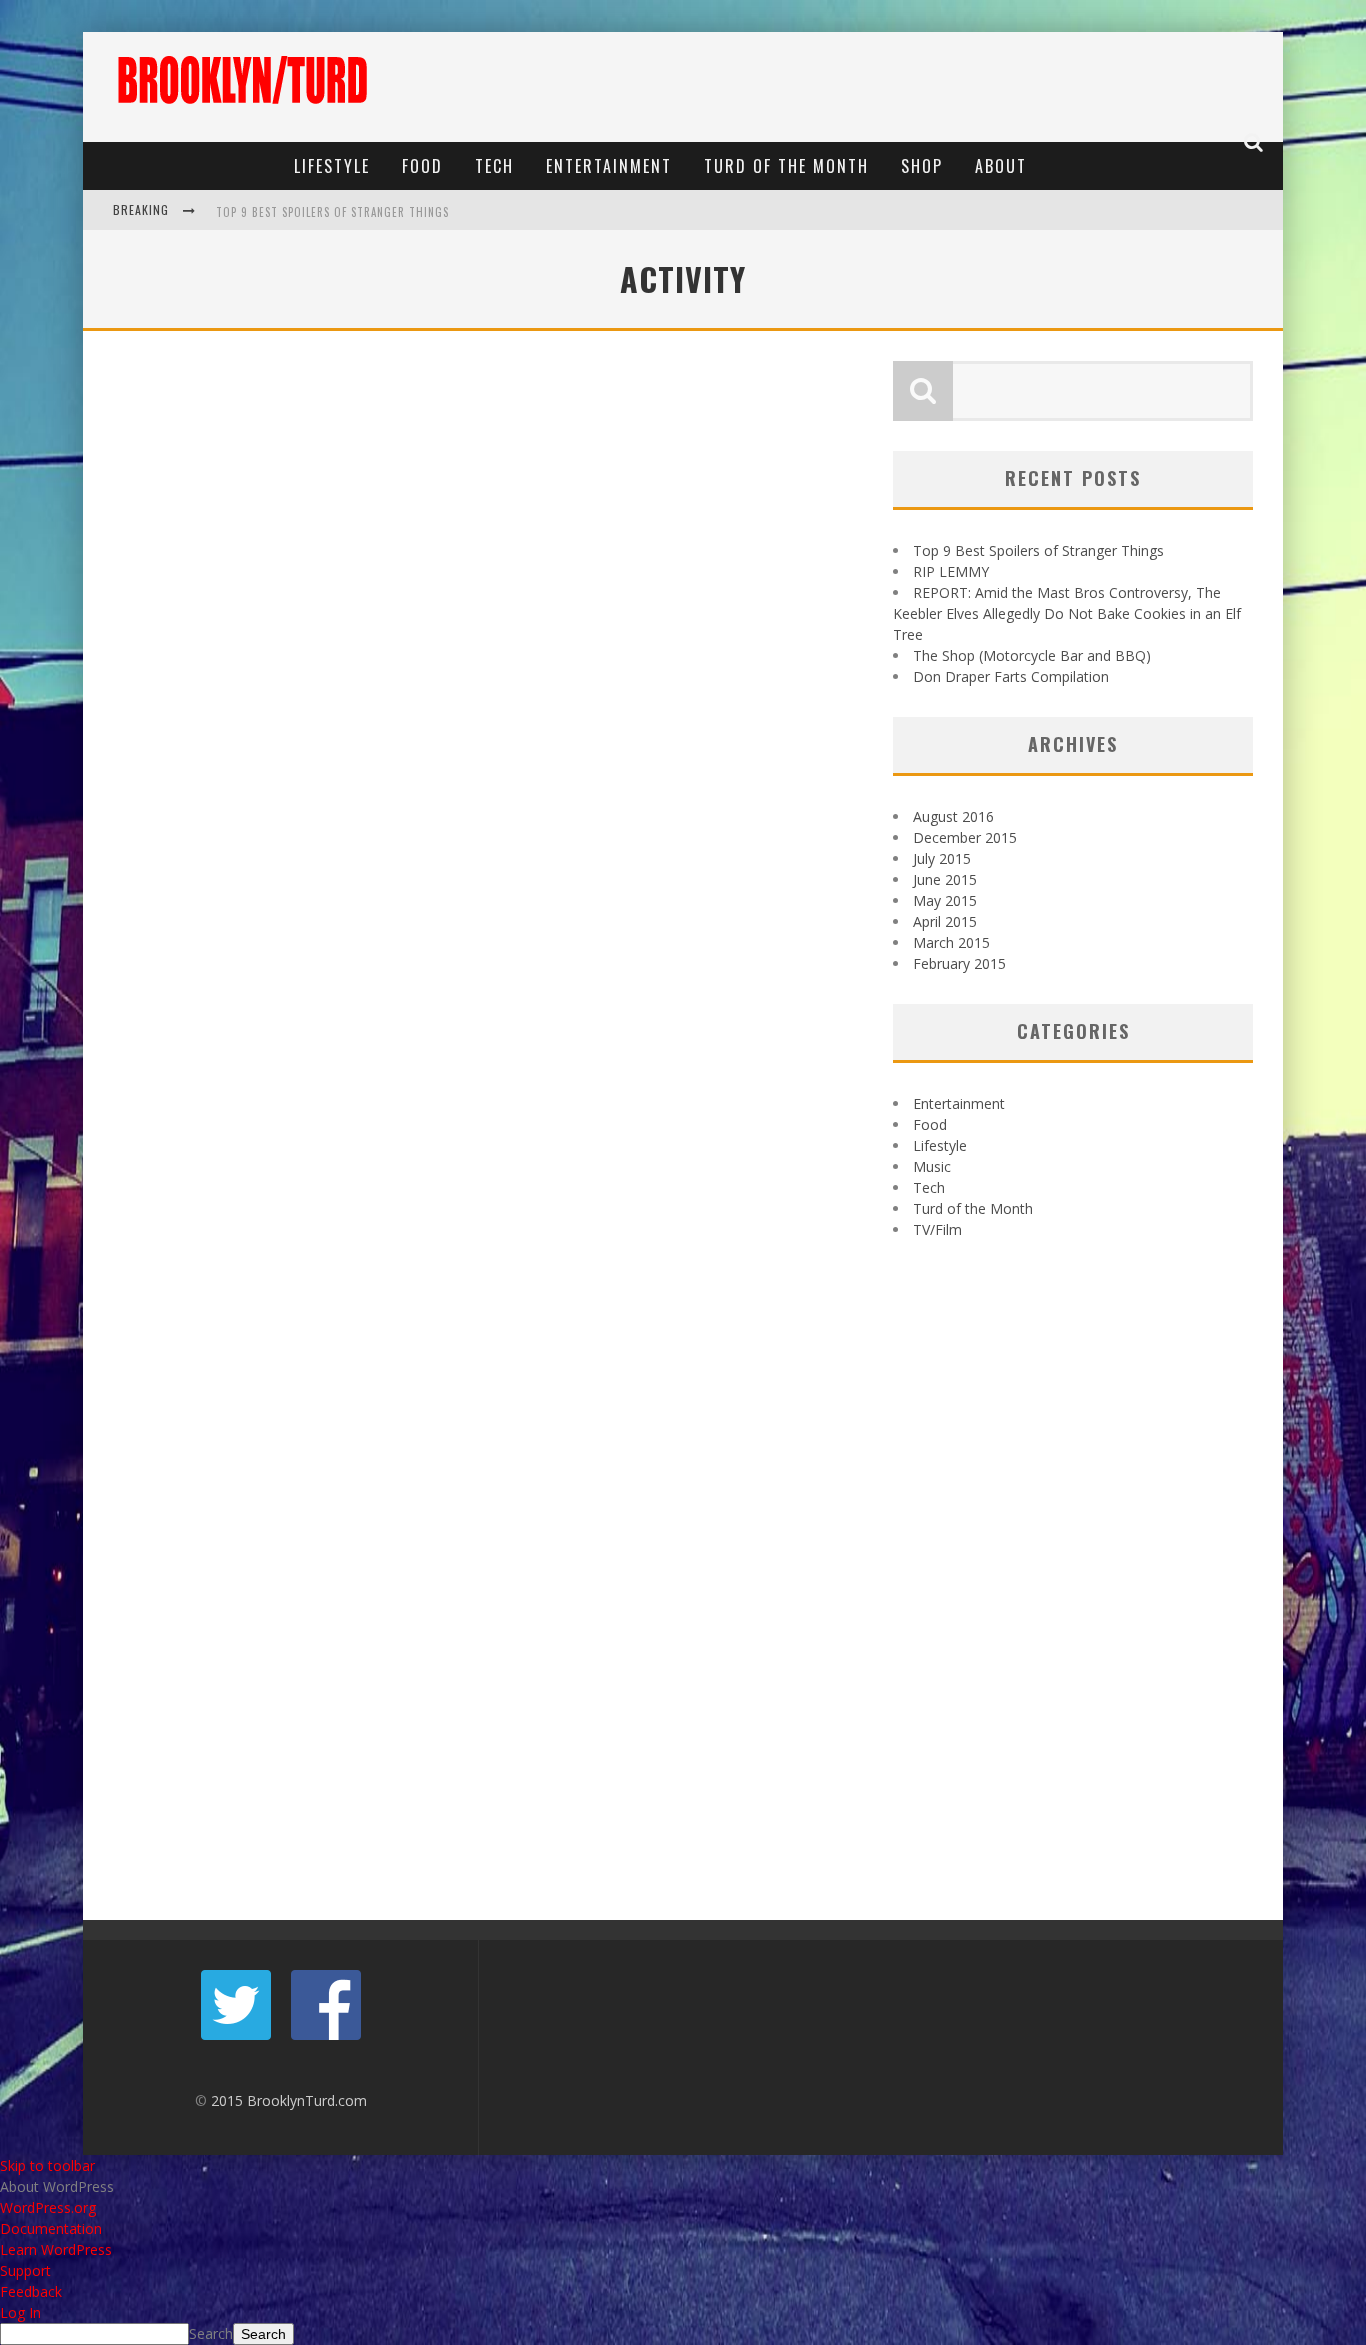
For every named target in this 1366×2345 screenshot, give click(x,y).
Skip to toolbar (47, 2165)
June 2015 (945, 879)
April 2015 (945, 921)
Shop (922, 166)
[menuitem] (683, 2186)
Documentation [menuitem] (51, 2228)
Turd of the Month (786, 166)
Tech (494, 166)
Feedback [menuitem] (31, 2291)
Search (211, 2333)
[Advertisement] (909, 87)
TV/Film (937, 1229)
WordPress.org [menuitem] (48, 2207)
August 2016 (953, 816)
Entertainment (609, 166)
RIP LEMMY (951, 571)
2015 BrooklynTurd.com (289, 2100)
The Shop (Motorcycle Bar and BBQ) (1032, 655)
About (1001, 166)
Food (422, 166)
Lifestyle (332, 166)
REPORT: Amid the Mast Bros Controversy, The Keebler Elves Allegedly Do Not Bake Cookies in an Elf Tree (1067, 613)
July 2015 (942, 858)
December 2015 (965, 837)
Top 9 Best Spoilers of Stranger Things (332, 212)
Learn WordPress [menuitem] (56, 2249)
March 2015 (951, 942)
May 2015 (945, 900)
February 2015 (959, 963)
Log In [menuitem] (20, 2312)
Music (932, 1166)
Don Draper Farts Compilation (1011, 676)
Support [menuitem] (25, 2270)
